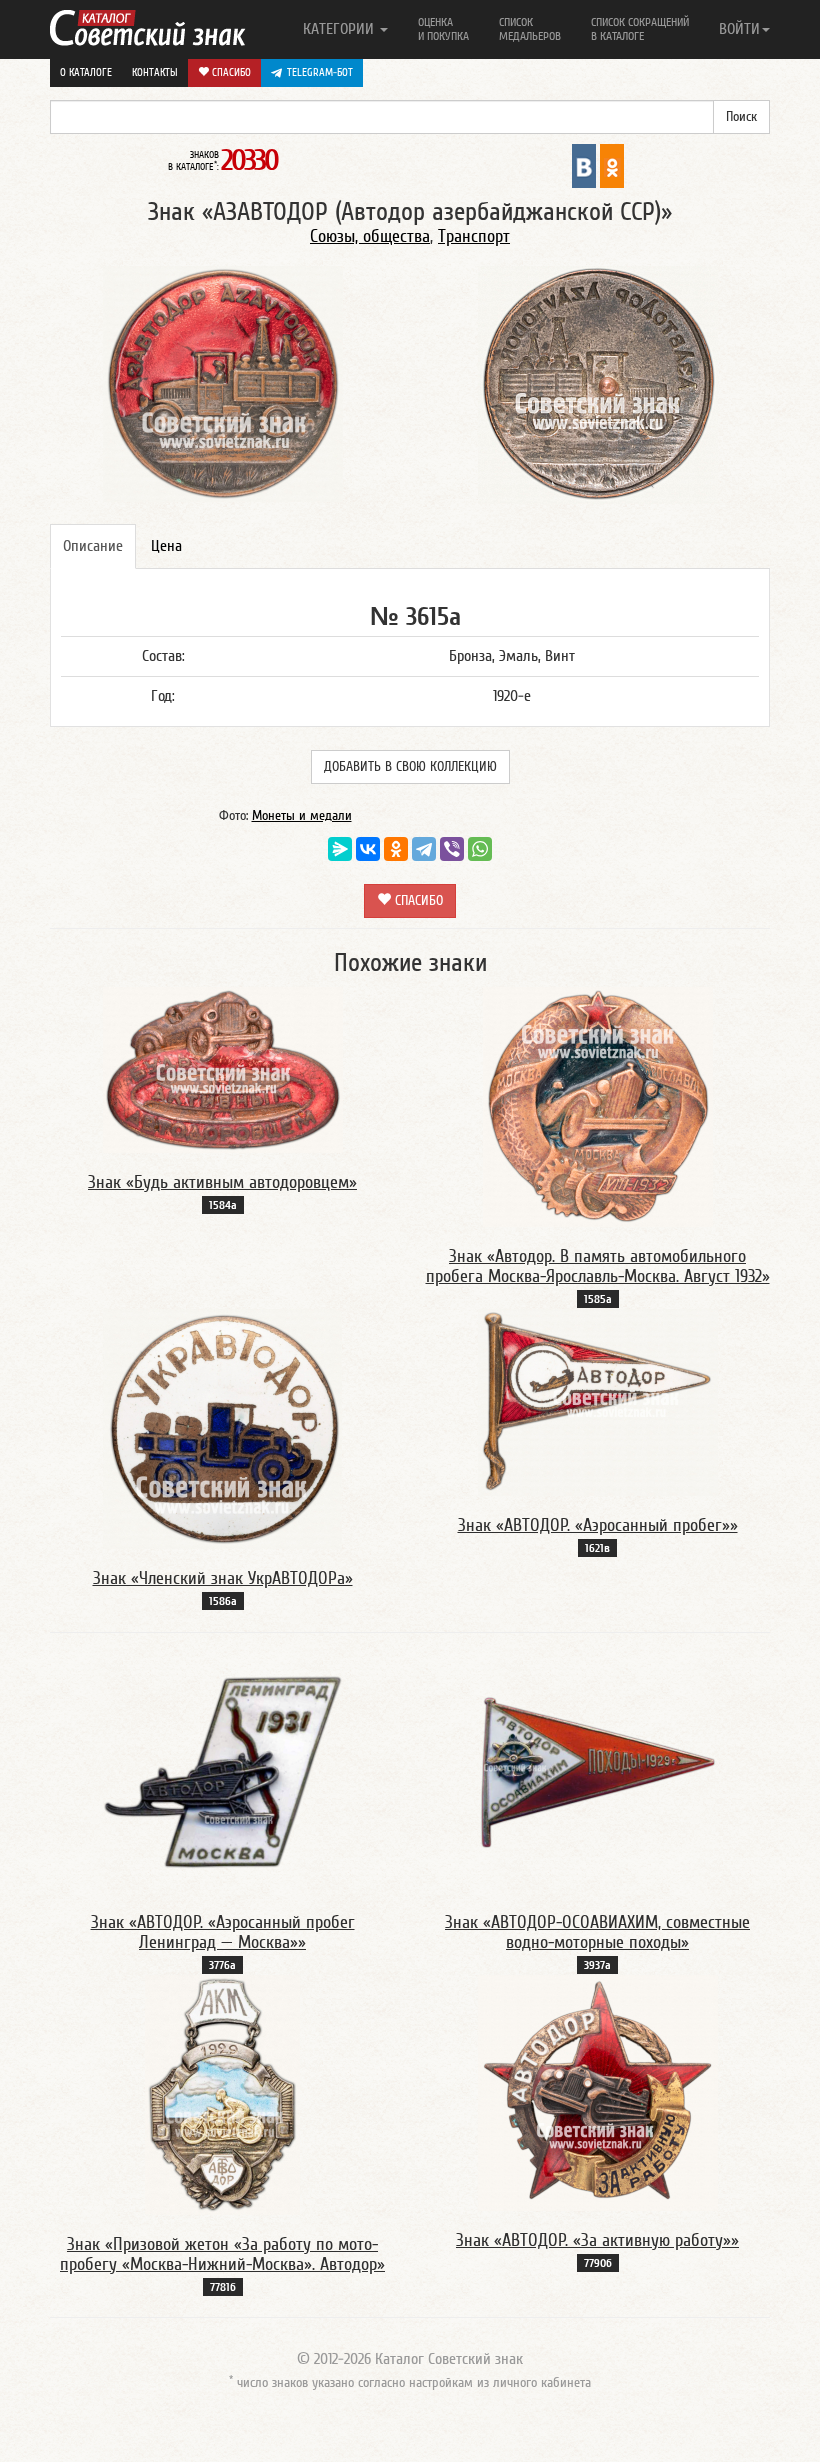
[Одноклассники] (396, 849)
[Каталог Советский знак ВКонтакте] (584, 165)
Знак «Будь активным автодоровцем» (222, 1182)
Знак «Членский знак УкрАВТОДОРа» (223, 1578)
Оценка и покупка (443, 29)
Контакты (155, 72)
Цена (166, 546)
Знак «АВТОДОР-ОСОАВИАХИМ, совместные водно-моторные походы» (597, 1932)
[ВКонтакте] (368, 849)
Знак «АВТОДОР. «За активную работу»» (597, 2240)
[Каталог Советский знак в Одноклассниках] (612, 165)
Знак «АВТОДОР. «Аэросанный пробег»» (598, 1525)
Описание (93, 546)
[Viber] (452, 849)
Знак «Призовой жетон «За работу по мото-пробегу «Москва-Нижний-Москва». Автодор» (222, 2254)
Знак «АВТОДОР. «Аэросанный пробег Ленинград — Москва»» (223, 1932)
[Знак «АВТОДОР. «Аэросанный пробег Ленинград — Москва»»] (223, 1772)
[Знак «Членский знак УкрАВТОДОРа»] (222, 1428)
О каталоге (86, 72)
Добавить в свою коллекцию (410, 767)
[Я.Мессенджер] (340, 849)
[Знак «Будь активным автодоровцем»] (223, 1069)
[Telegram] (424, 849)
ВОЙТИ (739, 29)
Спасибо (230, 72)
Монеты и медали (302, 816)
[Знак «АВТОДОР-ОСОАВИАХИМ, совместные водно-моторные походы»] (598, 1772)
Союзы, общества (370, 236)
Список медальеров (530, 29)
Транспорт (474, 236)
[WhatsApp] (480, 849)
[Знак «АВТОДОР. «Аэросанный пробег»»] (598, 1402)
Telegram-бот (320, 72)
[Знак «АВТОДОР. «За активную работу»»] (598, 2092)
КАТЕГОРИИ (340, 29)
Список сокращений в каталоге (640, 29)
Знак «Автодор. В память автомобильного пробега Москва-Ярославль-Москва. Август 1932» (598, 1266)
